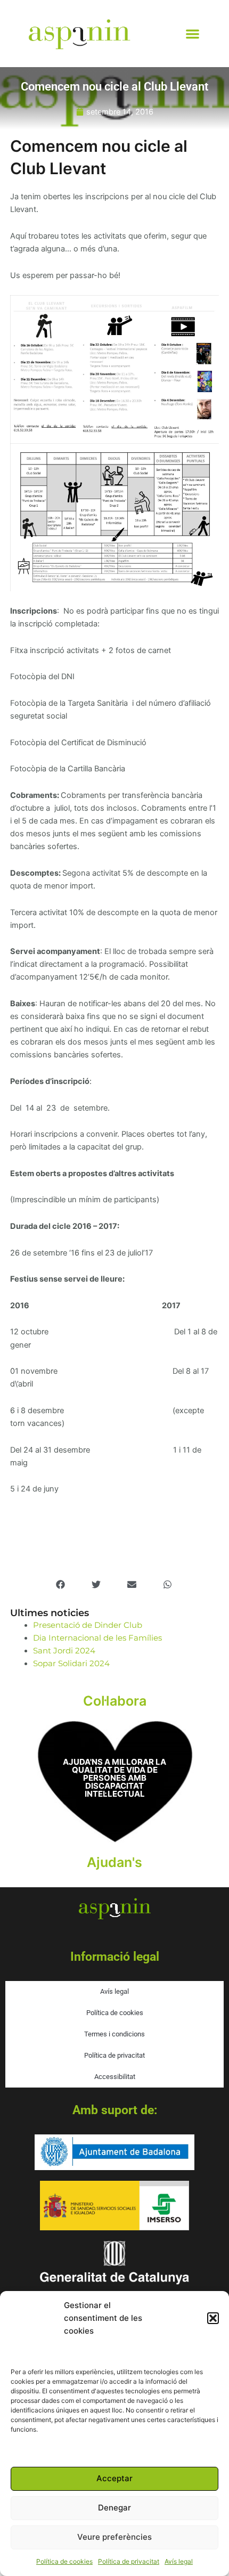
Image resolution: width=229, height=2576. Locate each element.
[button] (213, 2318)
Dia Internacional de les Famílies (97, 1638)
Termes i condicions (114, 2034)
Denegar (114, 2508)
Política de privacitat (129, 2561)
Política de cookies (64, 2561)
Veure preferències (114, 2537)
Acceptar (114, 2478)
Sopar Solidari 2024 (71, 1664)
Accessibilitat (115, 2077)
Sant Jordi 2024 (64, 1651)
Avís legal (179, 2561)
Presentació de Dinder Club (88, 1625)
